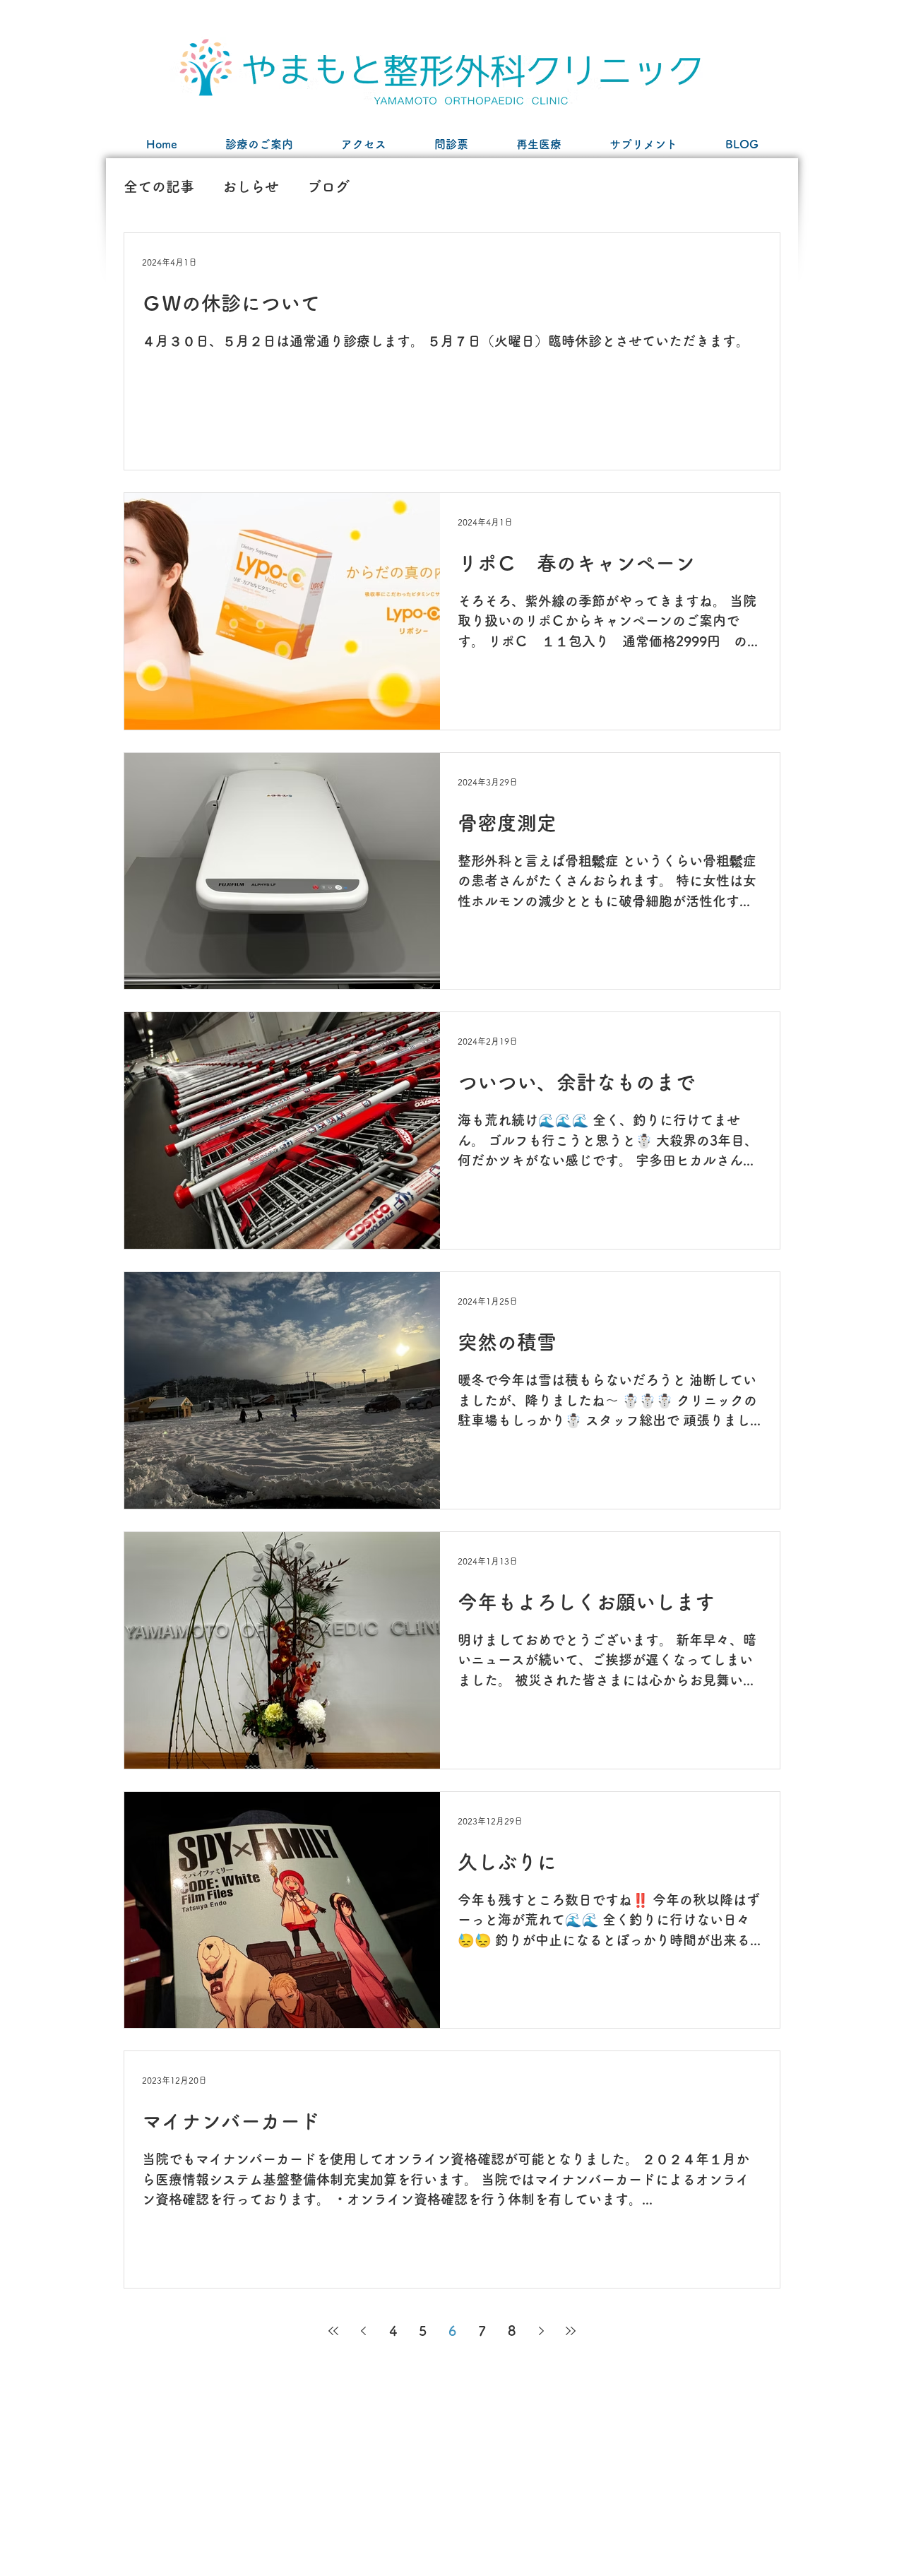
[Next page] (541, 2331)
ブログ (328, 186)
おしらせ (251, 186)
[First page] (333, 2331)
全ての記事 (159, 186)
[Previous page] (363, 2331)
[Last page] (571, 2331)
